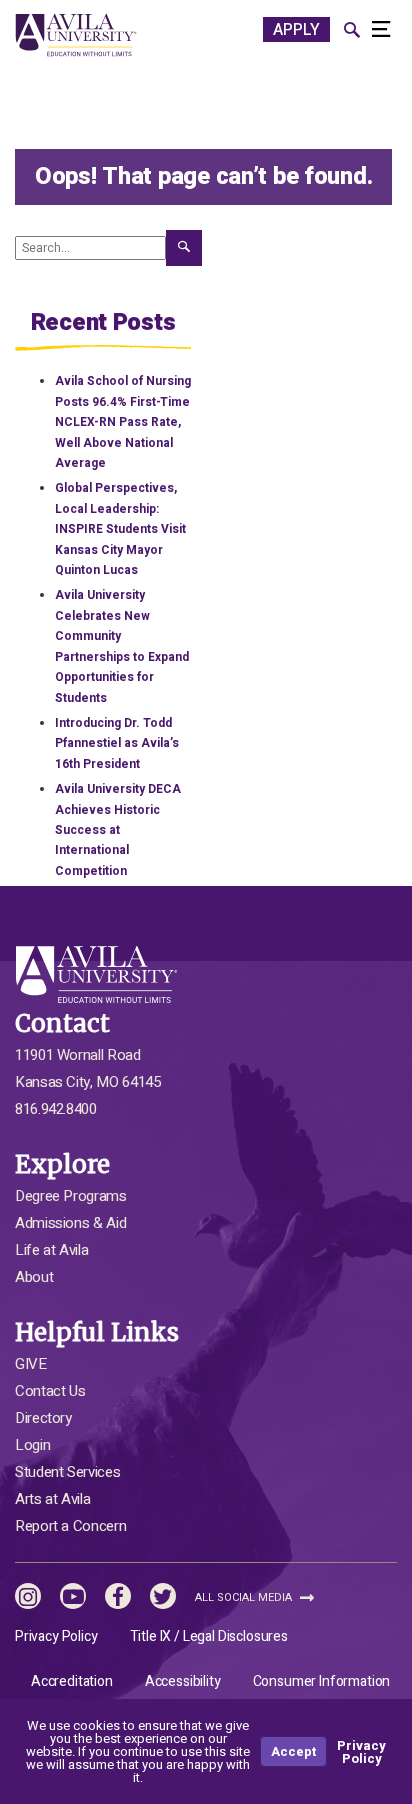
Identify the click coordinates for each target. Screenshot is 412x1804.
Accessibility (183, 1681)
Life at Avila (51, 1250)
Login (32, 1445)
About (34, 1277)
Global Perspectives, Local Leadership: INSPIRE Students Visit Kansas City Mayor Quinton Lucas (120, 529)
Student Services (67, 1472)
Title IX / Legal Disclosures (209, 1636)
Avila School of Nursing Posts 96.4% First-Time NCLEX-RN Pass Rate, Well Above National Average (123, 422)
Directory (43, 1418)
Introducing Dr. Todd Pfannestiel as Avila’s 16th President (117, 743)
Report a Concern (70, 1526)
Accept (293, 1751)
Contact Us (50, 1391)
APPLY (296, 30)
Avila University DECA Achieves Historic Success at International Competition (118, 830)
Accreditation (72, 1681)
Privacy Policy (56, 1636)
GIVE (31, 1364)
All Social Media (245, 1597)
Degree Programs (71, 1196)
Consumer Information (322, 1681)
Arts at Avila (52, 1499)
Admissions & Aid (70, 1223)
